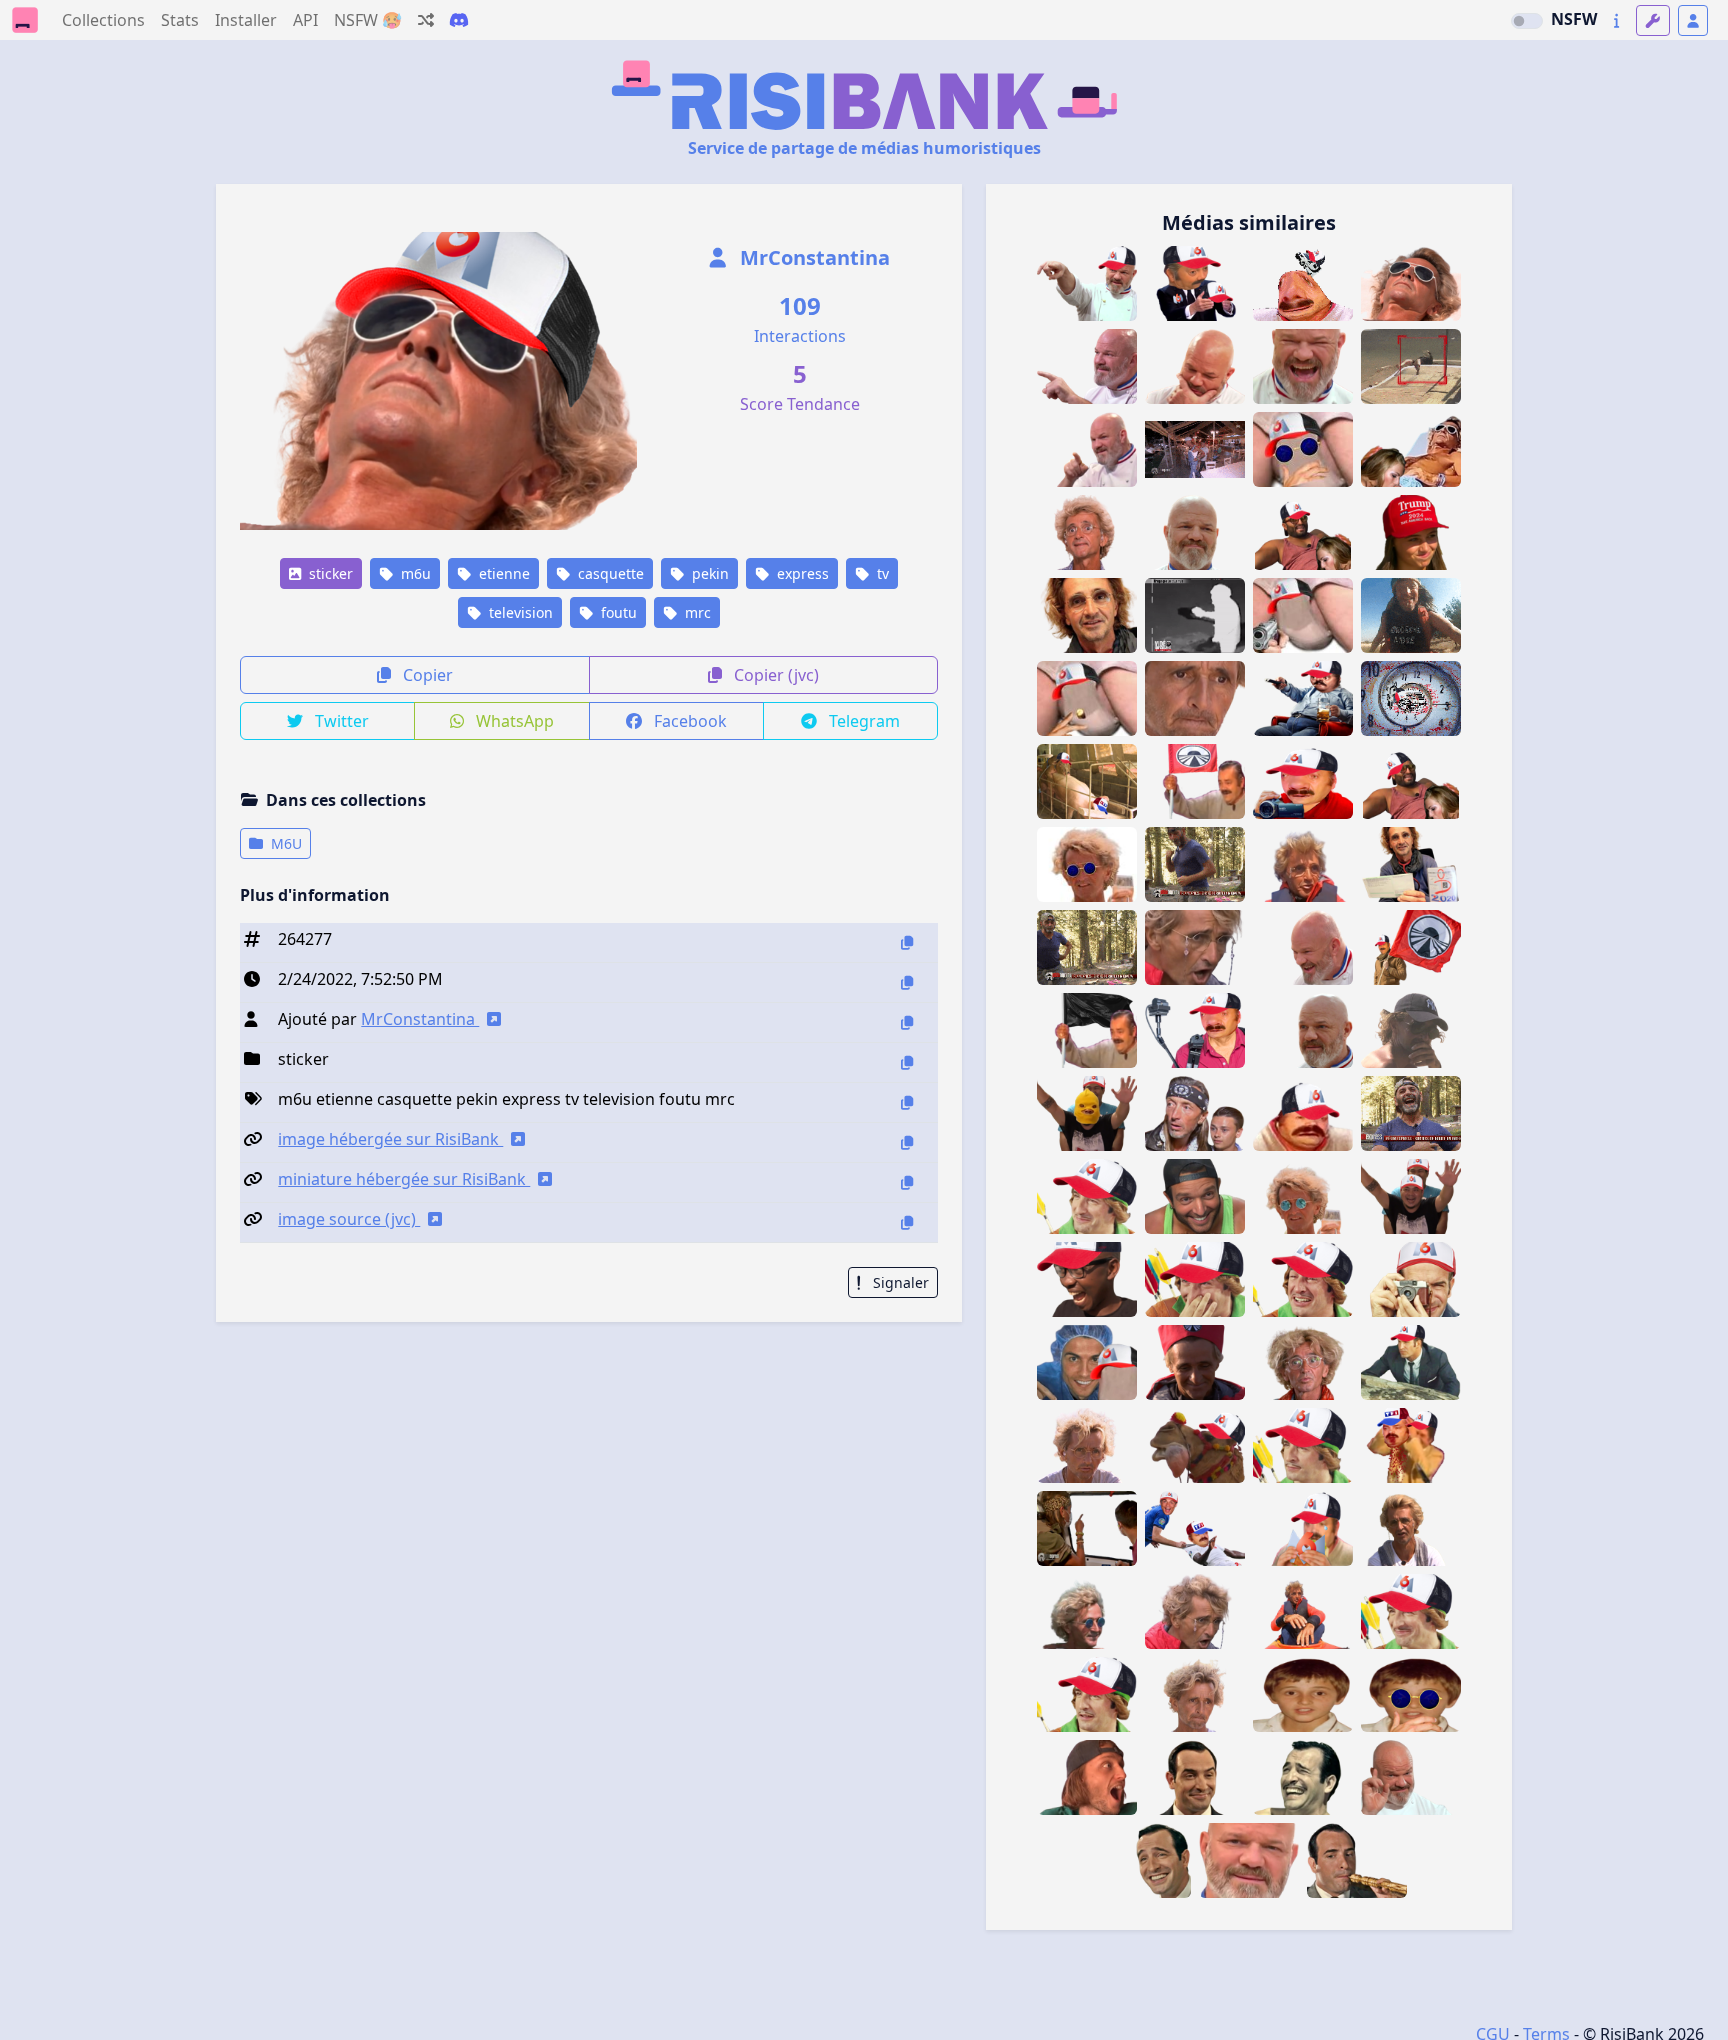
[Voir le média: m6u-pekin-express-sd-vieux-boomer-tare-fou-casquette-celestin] (1303, 1113)
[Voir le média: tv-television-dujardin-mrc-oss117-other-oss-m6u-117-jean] (1411, 1611)
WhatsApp (513, 721)
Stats (180, 20)
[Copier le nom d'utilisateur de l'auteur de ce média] (907, 1022)
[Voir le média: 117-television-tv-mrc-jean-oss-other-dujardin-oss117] (1141, 1860)
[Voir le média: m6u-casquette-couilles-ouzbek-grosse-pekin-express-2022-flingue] (1303, 615)
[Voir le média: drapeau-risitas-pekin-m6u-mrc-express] (1087, 1030)
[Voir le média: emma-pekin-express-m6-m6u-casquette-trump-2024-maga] (1411, 532)
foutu (617, 612)
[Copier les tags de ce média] (907, 1102)
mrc (696, 612)
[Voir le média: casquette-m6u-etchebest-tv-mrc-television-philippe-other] (1087, 283)
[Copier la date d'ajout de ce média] (907, 982)
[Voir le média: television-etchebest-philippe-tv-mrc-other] (1411, 1777)
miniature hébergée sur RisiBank (404, 1179)
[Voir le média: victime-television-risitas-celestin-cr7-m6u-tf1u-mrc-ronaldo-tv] (1195, 1528)
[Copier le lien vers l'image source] (907, 1222)
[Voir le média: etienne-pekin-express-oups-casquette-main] (1411, 1030)
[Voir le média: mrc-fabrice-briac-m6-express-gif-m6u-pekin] (1195, 449)
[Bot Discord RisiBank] (459, 20)
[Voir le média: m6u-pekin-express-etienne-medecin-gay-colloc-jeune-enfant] (1303, 1694)
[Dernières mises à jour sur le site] (1616, 20)
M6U (284, 843)
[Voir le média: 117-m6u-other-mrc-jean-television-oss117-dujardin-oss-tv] (1087, 1196)
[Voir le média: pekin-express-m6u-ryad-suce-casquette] (1303, 532)
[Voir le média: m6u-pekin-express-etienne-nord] (1087, 1777)
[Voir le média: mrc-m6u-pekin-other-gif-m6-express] (1411, 1113)
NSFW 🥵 (368, 20)
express (801, 573)
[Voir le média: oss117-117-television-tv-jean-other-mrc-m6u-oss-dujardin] (1195, 1279)
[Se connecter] (1693, 20)
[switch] (1527, 21)
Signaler (899, 1282)
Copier (426, 675)
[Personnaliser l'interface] (1653, 20)
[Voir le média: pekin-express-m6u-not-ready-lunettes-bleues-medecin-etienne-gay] (1087, 864)
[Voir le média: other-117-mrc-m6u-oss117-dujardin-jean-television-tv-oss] (1411, 1362)
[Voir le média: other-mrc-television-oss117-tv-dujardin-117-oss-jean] (1195, 1777)
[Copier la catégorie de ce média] (907, 1062)
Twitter (340, 721)
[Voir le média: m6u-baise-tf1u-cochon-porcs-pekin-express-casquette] (1087, 781)
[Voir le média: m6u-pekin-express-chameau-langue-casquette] (1195, 1445)
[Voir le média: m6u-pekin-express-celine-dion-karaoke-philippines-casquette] (1411, 1196)
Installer (246, 20)
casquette (609, 573)
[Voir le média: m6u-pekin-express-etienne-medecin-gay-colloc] (1411, 283)
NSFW (1574, 19)
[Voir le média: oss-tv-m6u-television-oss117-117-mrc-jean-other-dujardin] (1303, 1279)
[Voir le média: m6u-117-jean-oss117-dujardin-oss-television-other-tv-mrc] (1411, 1279)
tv (881, 573)
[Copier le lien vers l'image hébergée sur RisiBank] (907, 1142)
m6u (414, 573)
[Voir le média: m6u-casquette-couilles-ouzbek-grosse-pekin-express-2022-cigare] (1087, 698)
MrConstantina (812, 257)
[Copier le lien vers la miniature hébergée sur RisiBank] (907, 1182)
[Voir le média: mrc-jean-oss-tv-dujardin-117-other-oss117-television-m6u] (1303, 1445)
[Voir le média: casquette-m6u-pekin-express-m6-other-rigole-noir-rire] (1087, 1279)
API (305, 20)
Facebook (688, 721)
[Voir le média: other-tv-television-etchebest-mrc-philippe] (1249, 1860)
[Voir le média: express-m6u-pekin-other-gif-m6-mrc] (1087, 947)
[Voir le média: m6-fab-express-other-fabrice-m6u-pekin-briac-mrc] (1087, 1528)
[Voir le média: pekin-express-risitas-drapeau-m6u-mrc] (1195, 781)
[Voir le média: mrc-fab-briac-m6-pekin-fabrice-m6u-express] (1195, 1113)
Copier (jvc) (774, 675)
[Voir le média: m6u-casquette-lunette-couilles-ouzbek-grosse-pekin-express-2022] (1303, 449)
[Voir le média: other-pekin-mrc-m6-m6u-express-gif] (1195, 864)
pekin (708, 573)
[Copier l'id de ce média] (907, 942)
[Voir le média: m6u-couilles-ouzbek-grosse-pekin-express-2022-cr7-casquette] (1087, 1362)
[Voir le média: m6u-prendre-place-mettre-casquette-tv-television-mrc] (1195, 283)
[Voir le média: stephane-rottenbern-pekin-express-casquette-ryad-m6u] (1195, 1196)
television (519, 612)
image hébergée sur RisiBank (390, 1139)
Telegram (862, 721)
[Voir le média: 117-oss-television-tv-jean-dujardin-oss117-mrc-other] (1303, 1777)
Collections (103, 20)
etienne (502, 573)
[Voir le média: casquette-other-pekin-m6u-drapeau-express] (1411, 947)
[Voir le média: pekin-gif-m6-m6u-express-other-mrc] (1411, 615)
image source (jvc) (349, 1219)
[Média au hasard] (426, 20)
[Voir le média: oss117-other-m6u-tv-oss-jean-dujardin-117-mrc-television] (1087, 1694)
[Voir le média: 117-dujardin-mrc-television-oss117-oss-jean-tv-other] (1357, 1860)
